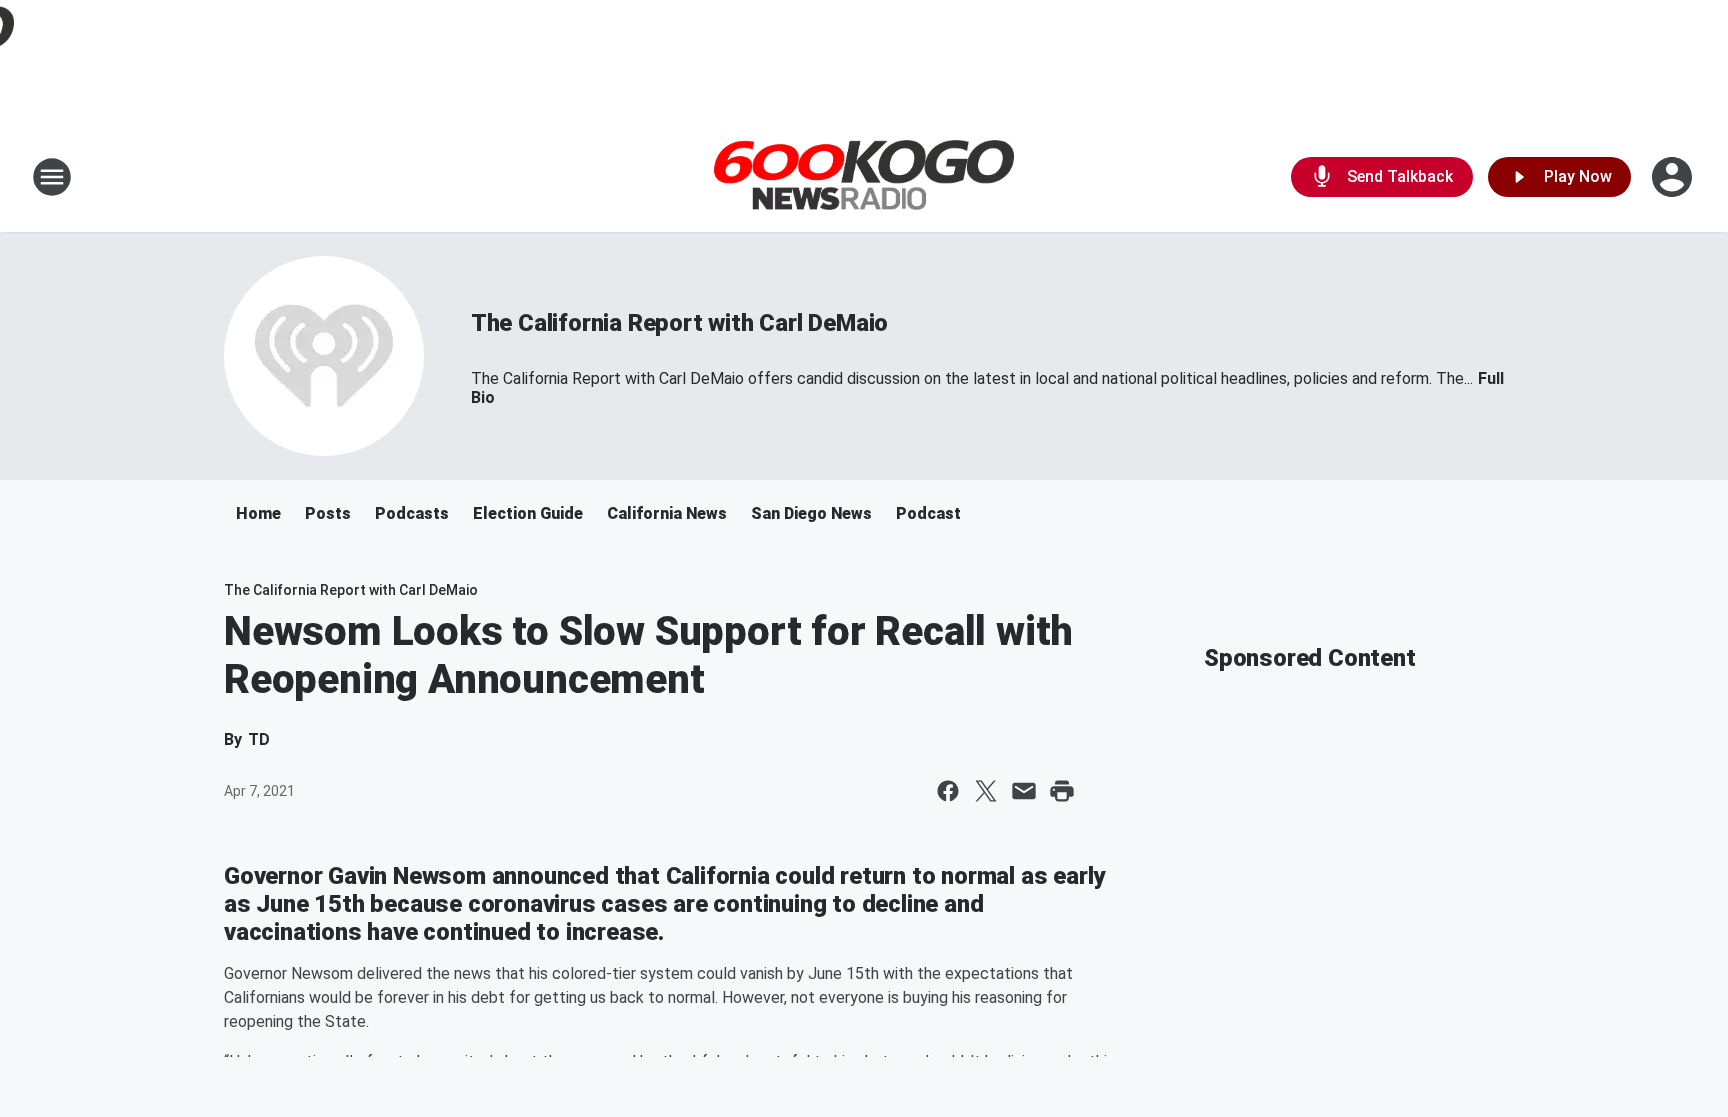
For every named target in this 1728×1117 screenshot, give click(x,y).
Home (258, 513)
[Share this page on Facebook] (948, 791)
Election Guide (528, 513)
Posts (328, 513)
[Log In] (1674, 177)
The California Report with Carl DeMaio (679, 323)
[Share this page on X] (986, 791)
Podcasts (412, 513)
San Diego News (811, 513)
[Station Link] (864, 177)
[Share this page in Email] (1024, 791)
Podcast (928, 513)
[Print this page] (1062, 791)
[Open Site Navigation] (52, 177)
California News (667, 513)
